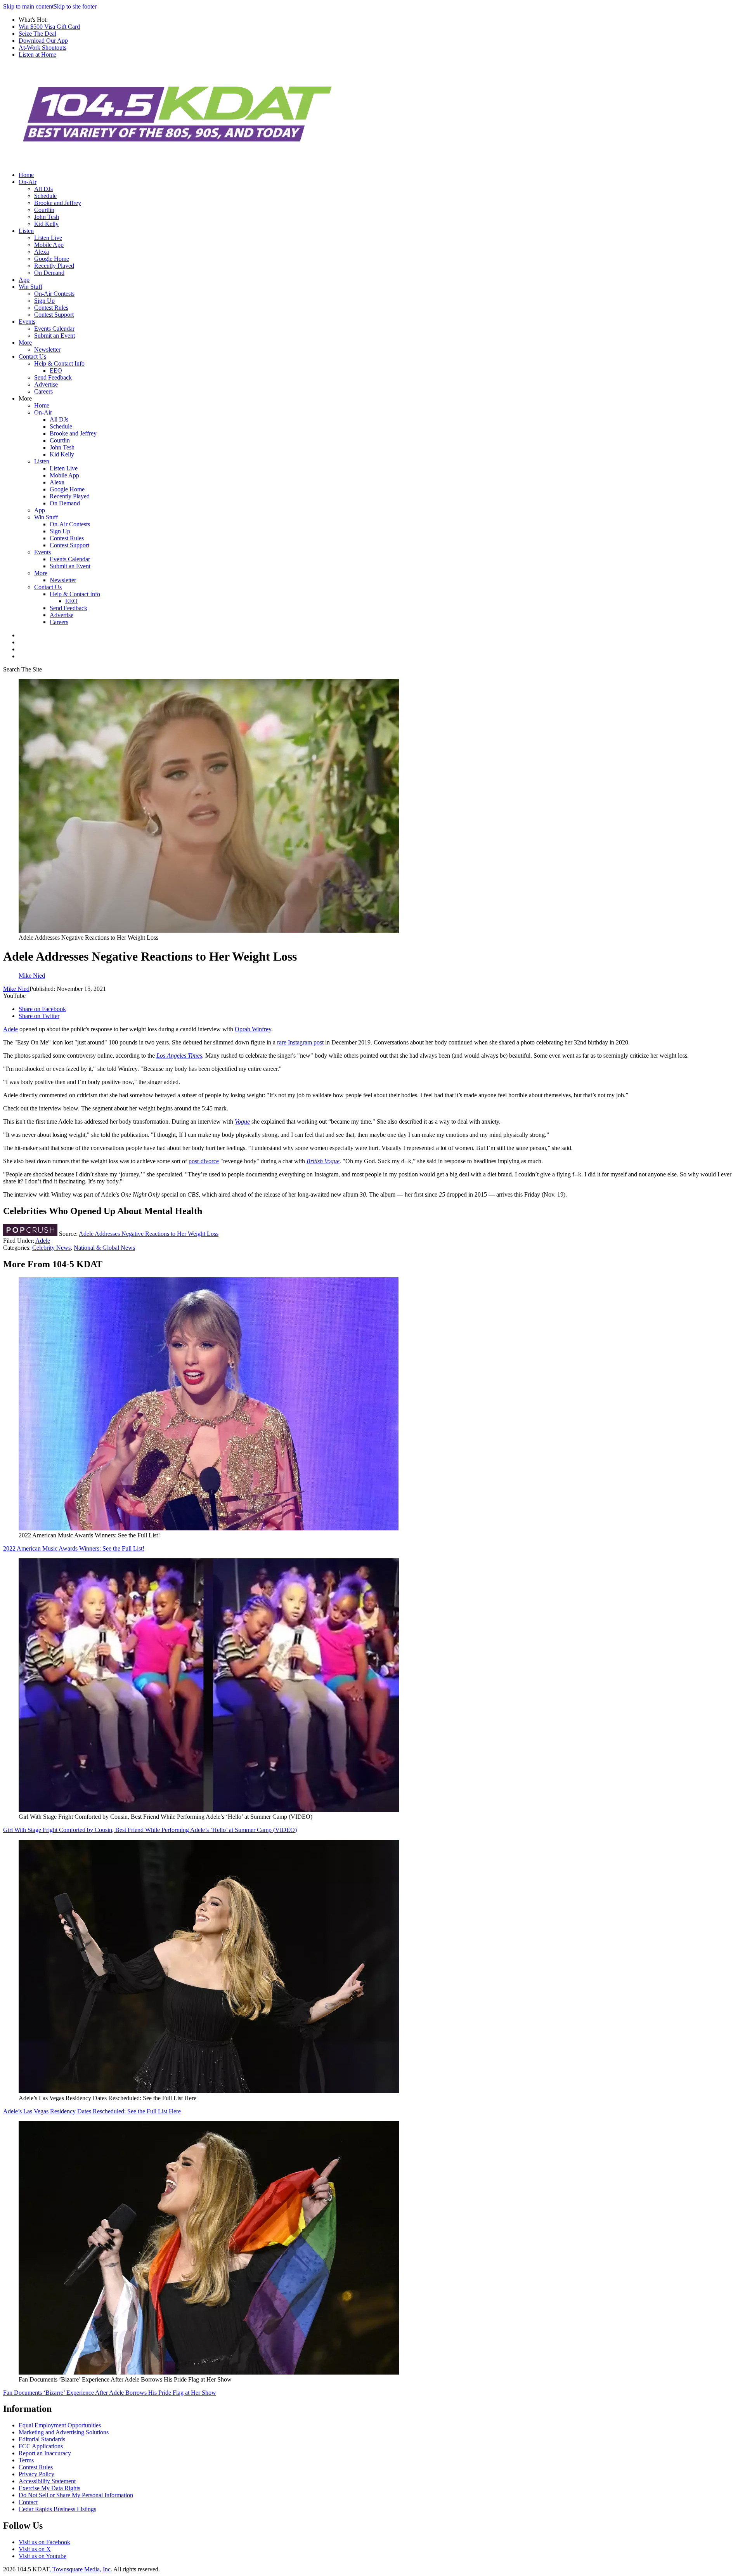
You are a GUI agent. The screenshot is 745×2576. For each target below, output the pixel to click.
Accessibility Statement (47, 2481)
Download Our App (43, 41)
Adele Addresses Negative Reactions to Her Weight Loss (149, 1234)
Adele (10, 1029)
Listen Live (48, 238)
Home (26, 175)
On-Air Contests (54, 294)
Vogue (242, 1121)
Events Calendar (54, 329)
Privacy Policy (36, 2474)
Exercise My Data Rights (49, 2488)
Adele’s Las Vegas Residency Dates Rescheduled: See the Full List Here (92, 2111)
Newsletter (47, 350)
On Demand (49, 273)
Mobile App (49, 245)
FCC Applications (41, 2446)
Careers (43, 391)
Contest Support (54, 315)
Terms (26, 2460)
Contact (28, 2502)
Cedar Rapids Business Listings (57, 2509)
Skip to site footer (75, 6)
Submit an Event (55, 336)
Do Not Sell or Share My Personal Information (76, 2495)
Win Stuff (30, 287)
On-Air (28, 182)
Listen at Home (37, 55)
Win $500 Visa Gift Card (49, 27)
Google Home (52, 259)
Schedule (45, 196)
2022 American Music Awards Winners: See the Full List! (74, 1548)
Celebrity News (51, 1248)
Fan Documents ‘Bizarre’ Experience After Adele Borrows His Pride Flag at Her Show (110, 2393)
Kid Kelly (46, 224)
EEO (56, 370)
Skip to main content (28, 6)
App (24, 280)
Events (27, 322)
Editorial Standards (42, 2439)
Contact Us (32, 356)
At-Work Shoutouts (42, 48)
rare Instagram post (300, 1042)
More (25, 343)
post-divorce (204, 1161)
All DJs (43, 189)
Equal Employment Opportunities (60, 2425)
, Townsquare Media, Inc (80, 2569)
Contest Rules (51, 308)
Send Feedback (53, 377)
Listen (26, 231)
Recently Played (54, 266)
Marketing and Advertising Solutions (64, 2432)
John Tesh (47, 217)
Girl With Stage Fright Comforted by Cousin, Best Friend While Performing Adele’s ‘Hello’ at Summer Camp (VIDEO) (150, 1830)
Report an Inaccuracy (45, 2453)
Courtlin (44, 210)
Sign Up (44, 301)
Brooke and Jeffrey (58, 203)
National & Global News (104, 1248)
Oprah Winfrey (253, 1029)
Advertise (46, 384)
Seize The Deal (37, 34)
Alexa (42, 252)
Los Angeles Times (179, 1056)
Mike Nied (16, 989)
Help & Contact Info (59, 363)
